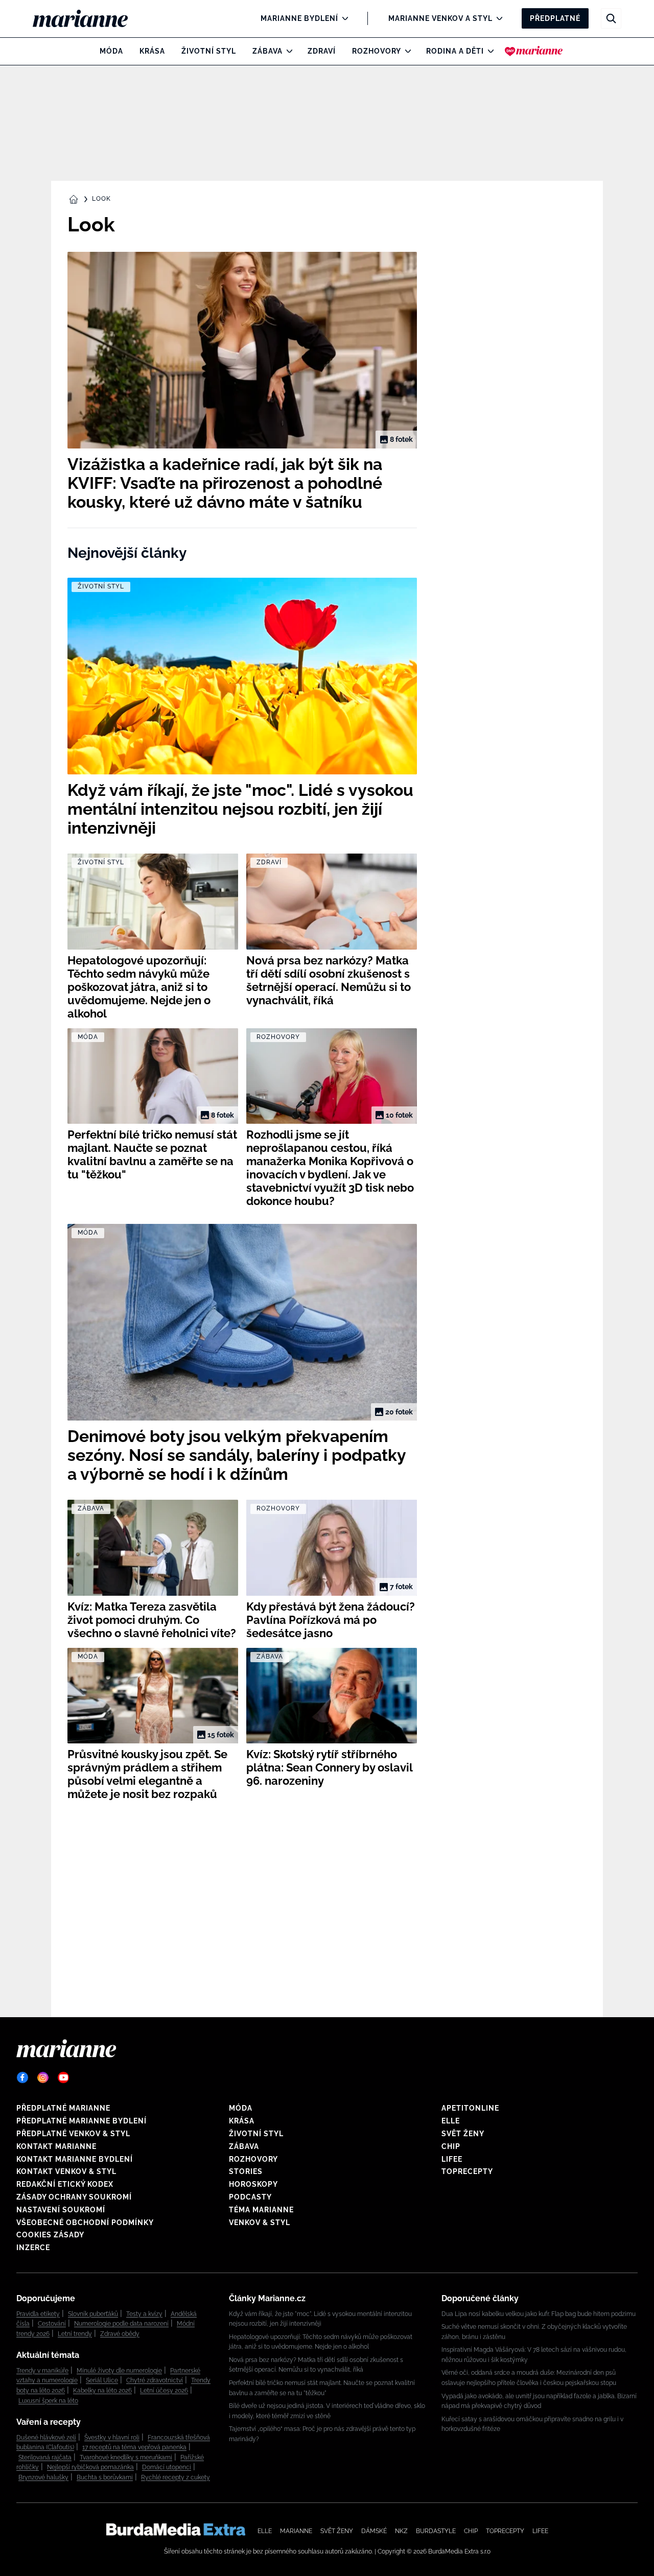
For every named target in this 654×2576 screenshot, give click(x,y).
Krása (152, 51)
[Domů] (89, 18)
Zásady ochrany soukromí (74, 2197)
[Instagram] (43, 2077)
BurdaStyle (436, 2531)
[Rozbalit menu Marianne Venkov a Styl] (497, 18)
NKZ (401, 2531)
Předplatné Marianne (63, 2108)
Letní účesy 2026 (164, 2391)
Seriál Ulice (102, 2380)
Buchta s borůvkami (105, 2477)
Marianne (296, 2531)
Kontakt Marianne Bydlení (75, 2159)
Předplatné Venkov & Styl (73, 2134)
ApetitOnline (470, 2108)
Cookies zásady (50, 2235)
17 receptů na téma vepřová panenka (134, 2447)
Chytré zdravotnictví (155, 2380)
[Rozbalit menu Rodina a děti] (488, 51)
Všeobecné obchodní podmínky (85, 2223)
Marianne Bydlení (299, 18)
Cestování (52, 2324)
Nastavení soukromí (61, 2210)
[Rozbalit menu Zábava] (287, 51)
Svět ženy (463, 2134)
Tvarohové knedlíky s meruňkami (126, 2457)
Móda (111, 51)
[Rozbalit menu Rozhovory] (405, 51)
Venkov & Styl (260, 2223)
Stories (246, 2171)
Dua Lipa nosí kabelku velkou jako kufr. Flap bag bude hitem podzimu (539, 2314)
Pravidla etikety (38, 2314)
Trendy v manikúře (42, 2371)
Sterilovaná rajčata (45, 2457)
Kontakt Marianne (56, 2146)
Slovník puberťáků (93, 2314)
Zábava (267, 51)
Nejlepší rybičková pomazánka (90, 2467)
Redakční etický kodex (65, 2184)
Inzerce (33, 2248)
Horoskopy (253, 2184)
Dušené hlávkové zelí (46, 2438)
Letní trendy (75, 2334)
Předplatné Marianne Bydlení (81, 2121)
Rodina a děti (455, 51)
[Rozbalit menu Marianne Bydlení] (343, 18)
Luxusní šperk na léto (48, 2401)
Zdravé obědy (120, 2334)
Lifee (452, 2159)
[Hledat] (611, 18)
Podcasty (250, 2197)
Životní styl (209, 51)
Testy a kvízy (144, 2314)
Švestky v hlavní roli (112, 2438)
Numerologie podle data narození (121, 2324)
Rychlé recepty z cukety (176, 2477)
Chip (451, 2146)
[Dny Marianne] (534, 51)
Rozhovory (377, 51)
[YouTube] (63, 2077)
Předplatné (555, 18)
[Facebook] (22, 2077)
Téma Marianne (261, 2210)
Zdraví (322, 51)
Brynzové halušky (43, 2477)
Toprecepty (467, 2171)
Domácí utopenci (167, 2467)
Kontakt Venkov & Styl (66, 2171)
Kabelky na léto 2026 (102, 2391)
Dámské (374, 2531)
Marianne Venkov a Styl (440, 18)
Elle (451, 2121)
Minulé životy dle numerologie (119, 2371)
